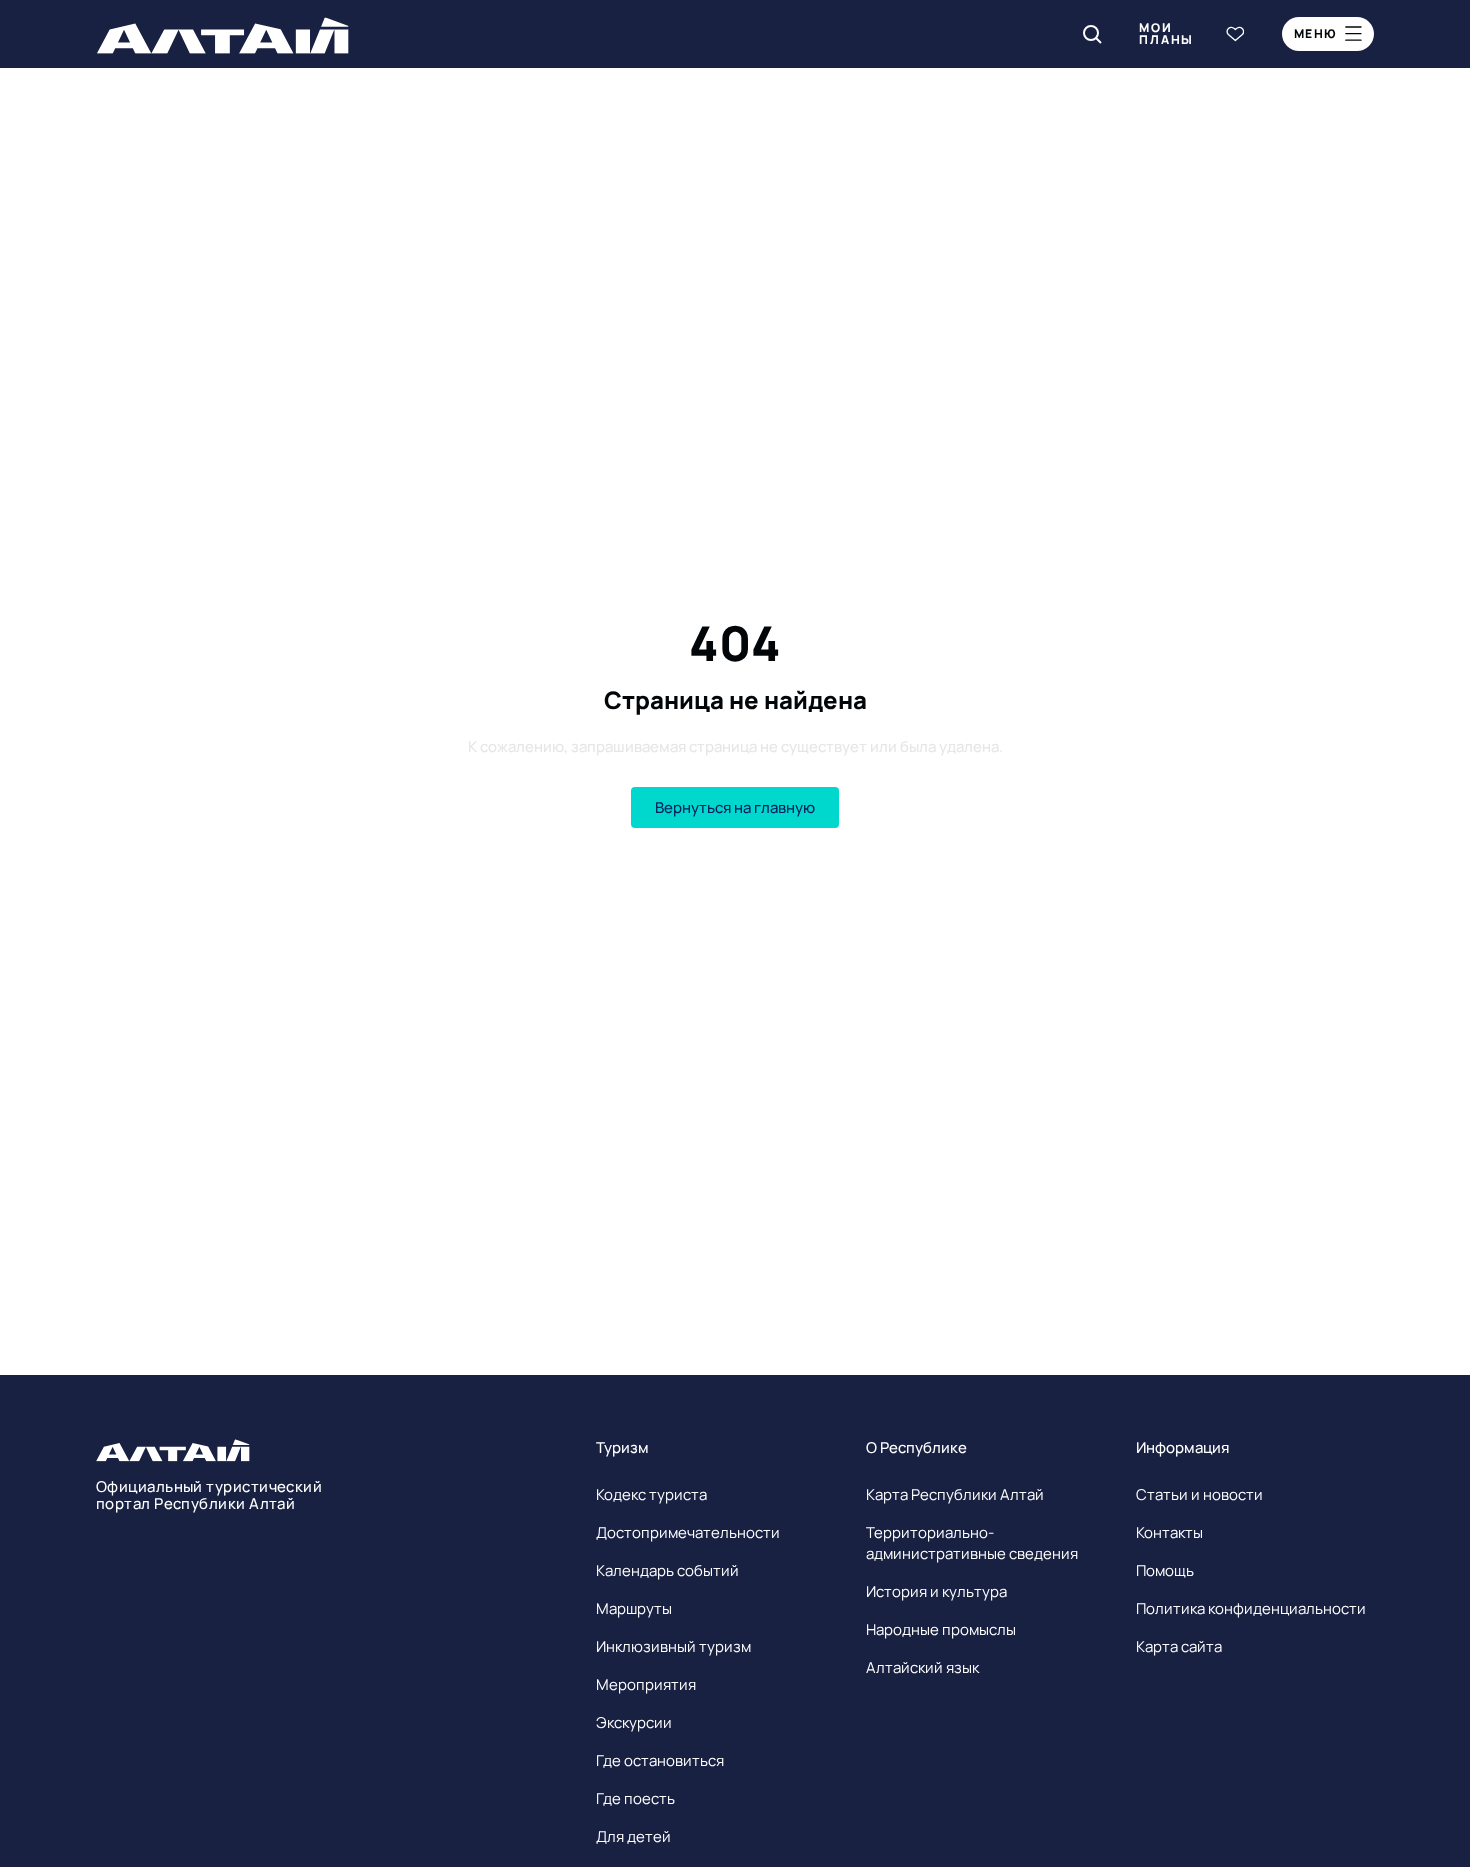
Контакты (1169, 1532)
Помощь (1165, 1570)
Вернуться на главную (735, 807)
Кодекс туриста (651, 1494)
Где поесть (635, 1798)
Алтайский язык (922, 1667)
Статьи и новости (1199, 1494)
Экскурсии (634, 1722)
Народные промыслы (941, 1629)
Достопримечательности (688, 1532)
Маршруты (634, 1608)
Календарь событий (667, 1570)
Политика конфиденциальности (1251, 1608)
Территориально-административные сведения (972, 1543)
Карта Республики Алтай (955, 1494)
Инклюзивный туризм (673, 1646)
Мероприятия (646, 1684)
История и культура (936, 1591)
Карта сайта (1179, 1646)
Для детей (633, 1836)
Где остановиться (660, 1760)
